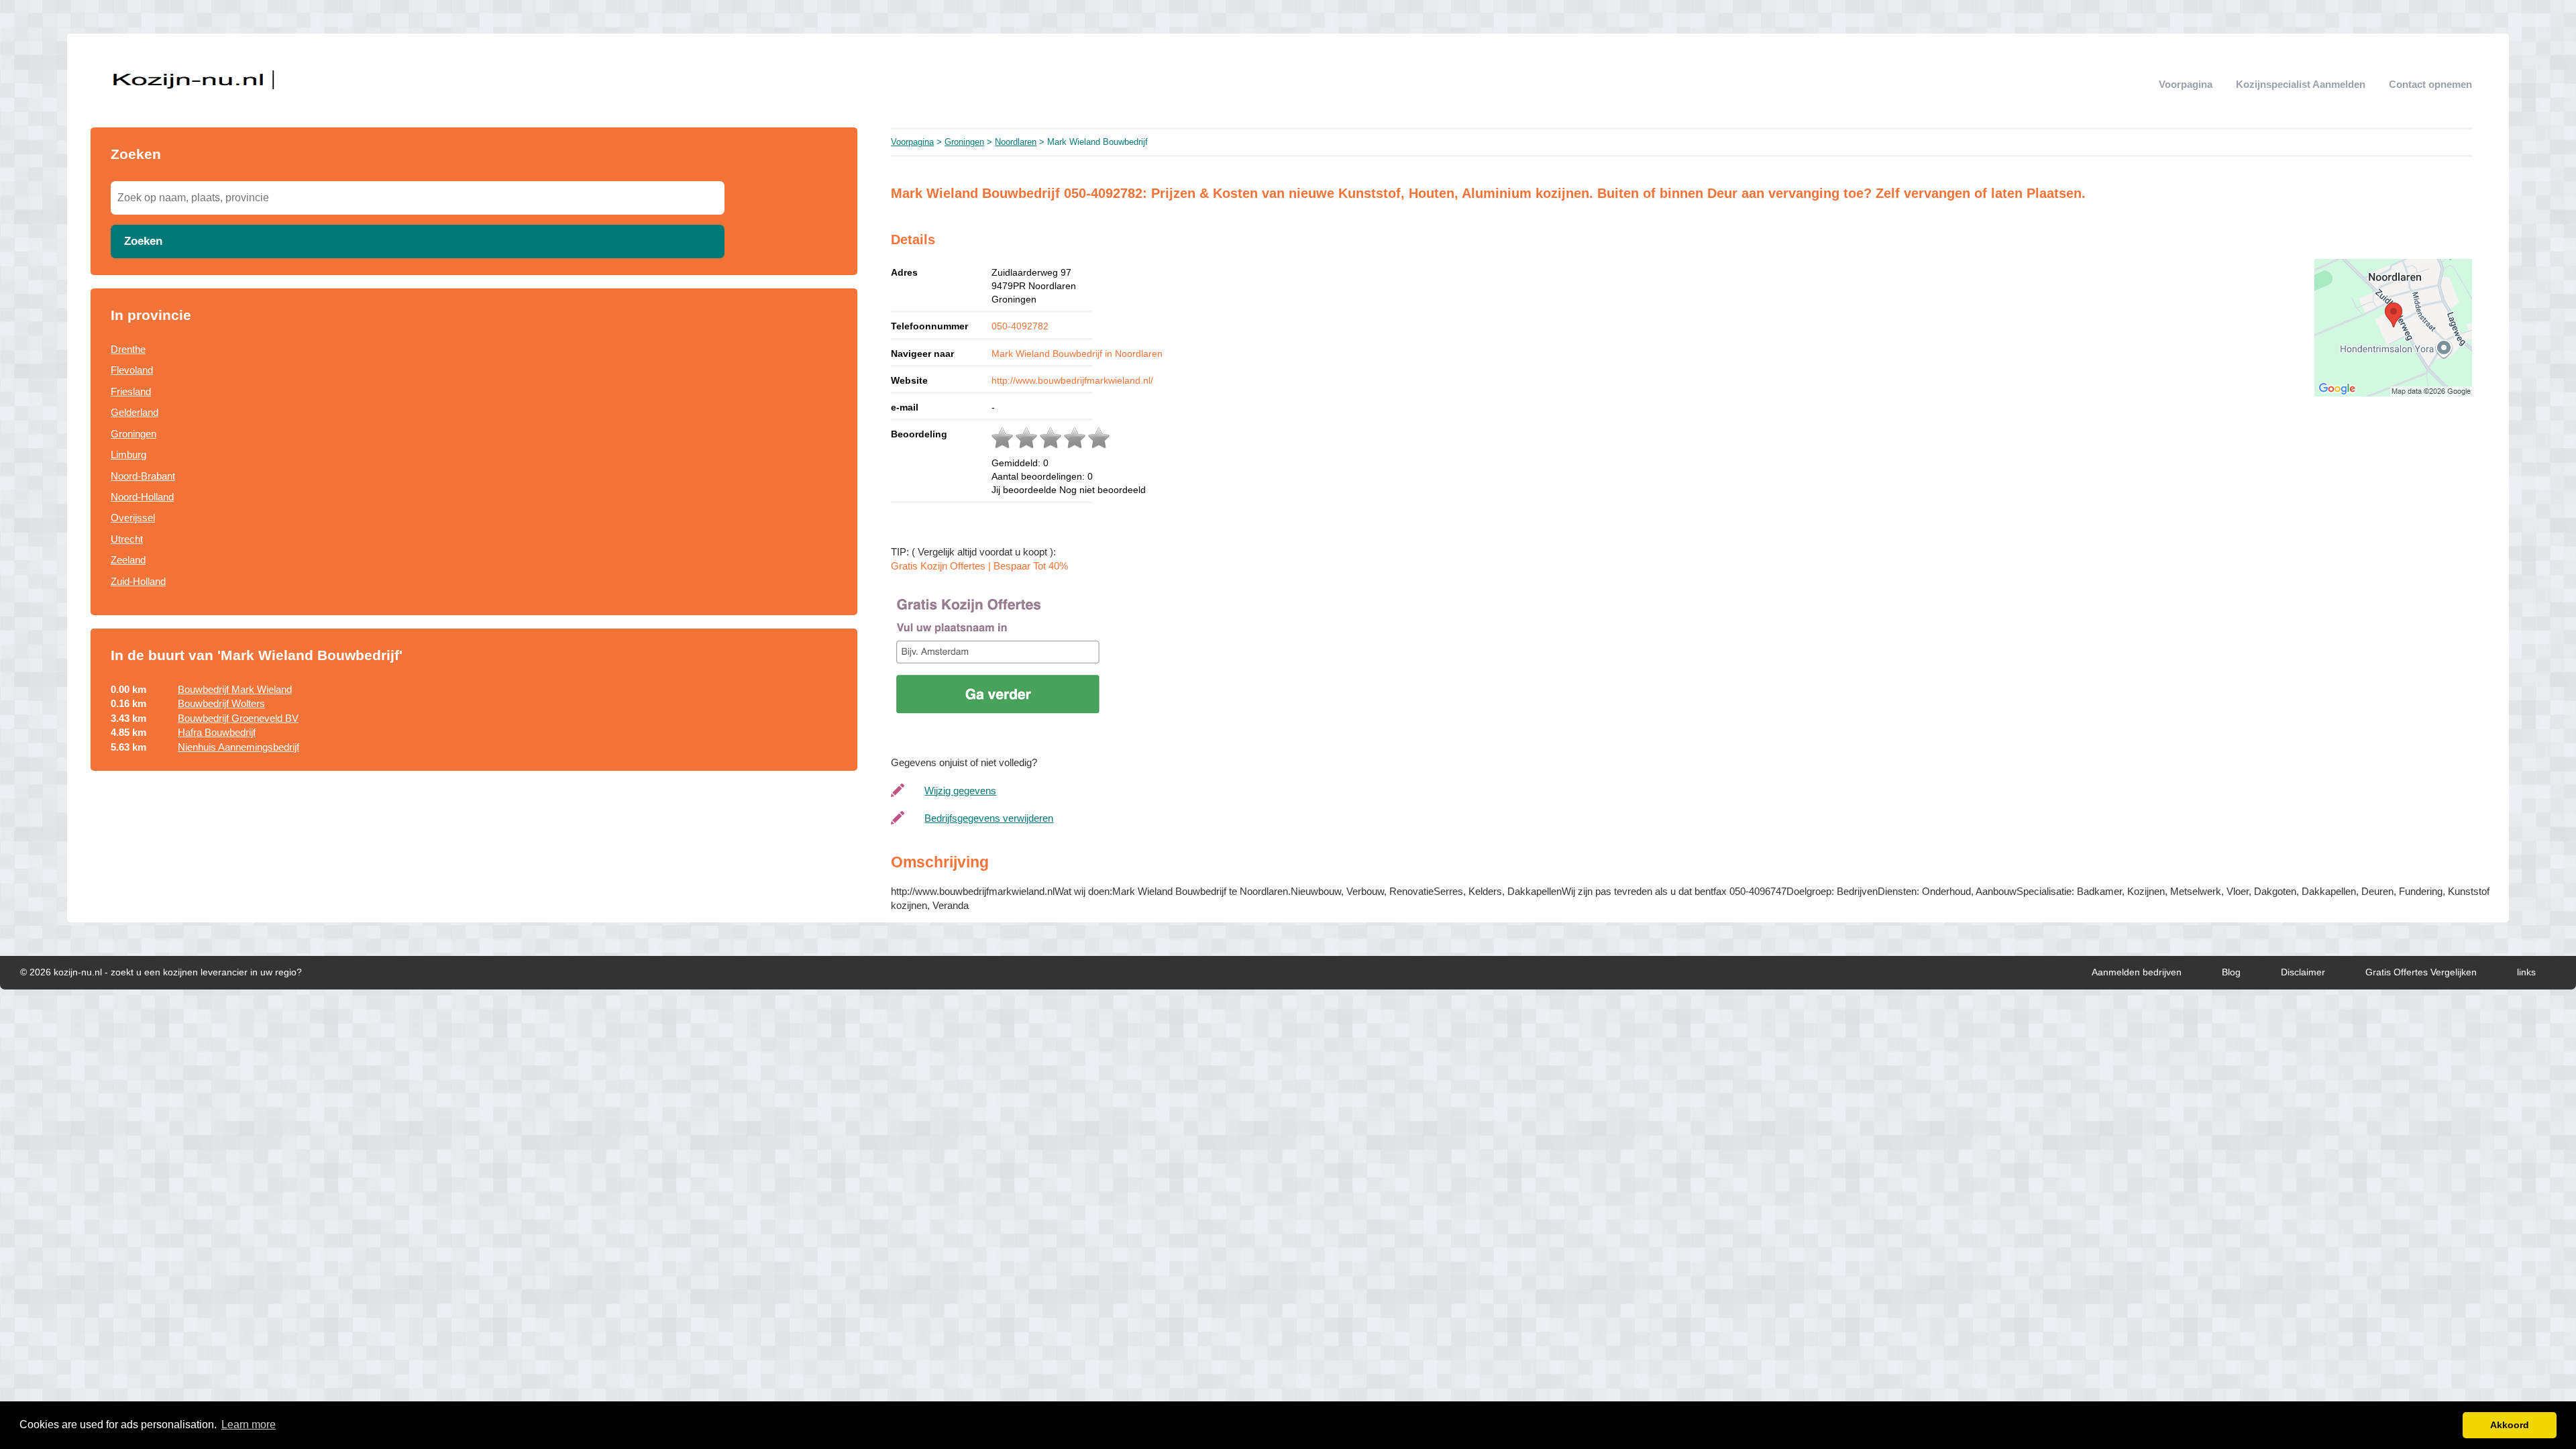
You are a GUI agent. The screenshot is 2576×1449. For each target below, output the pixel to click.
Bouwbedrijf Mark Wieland (235, 689)
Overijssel (133, 518)
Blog (2231, 972)
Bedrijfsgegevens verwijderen (989, 818)
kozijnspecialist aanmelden (2301, 84)
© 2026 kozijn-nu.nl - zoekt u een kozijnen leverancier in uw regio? (161, 972)
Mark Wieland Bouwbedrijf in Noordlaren (1077, 354)
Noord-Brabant (143, 476)
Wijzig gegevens (960, 791)
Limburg (128, 454)
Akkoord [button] (2510, 1425)
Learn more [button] (249, 1425)
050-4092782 (1020, 326)
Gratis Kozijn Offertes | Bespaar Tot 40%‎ (979, 566)
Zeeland (128, 560)
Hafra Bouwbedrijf (217, 732)
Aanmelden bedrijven (2137, 972)
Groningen (133, 434)
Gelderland (135, 412)
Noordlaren (1016, 142)
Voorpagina (2186, 84)
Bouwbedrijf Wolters (221, 703)
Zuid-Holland (138, 581)
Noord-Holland (142, 497)
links (2526, 972)
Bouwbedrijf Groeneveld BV (238, 718)
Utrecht (127, 539)
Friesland (131, 391)
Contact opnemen (2430, 84)
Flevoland (132, 370)
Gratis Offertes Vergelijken (2421, 972)
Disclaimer (2303, 972)
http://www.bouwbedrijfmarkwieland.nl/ (1072, 380)
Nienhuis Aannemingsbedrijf (238, 747)
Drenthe (128, 349)
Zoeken (143, 241)
